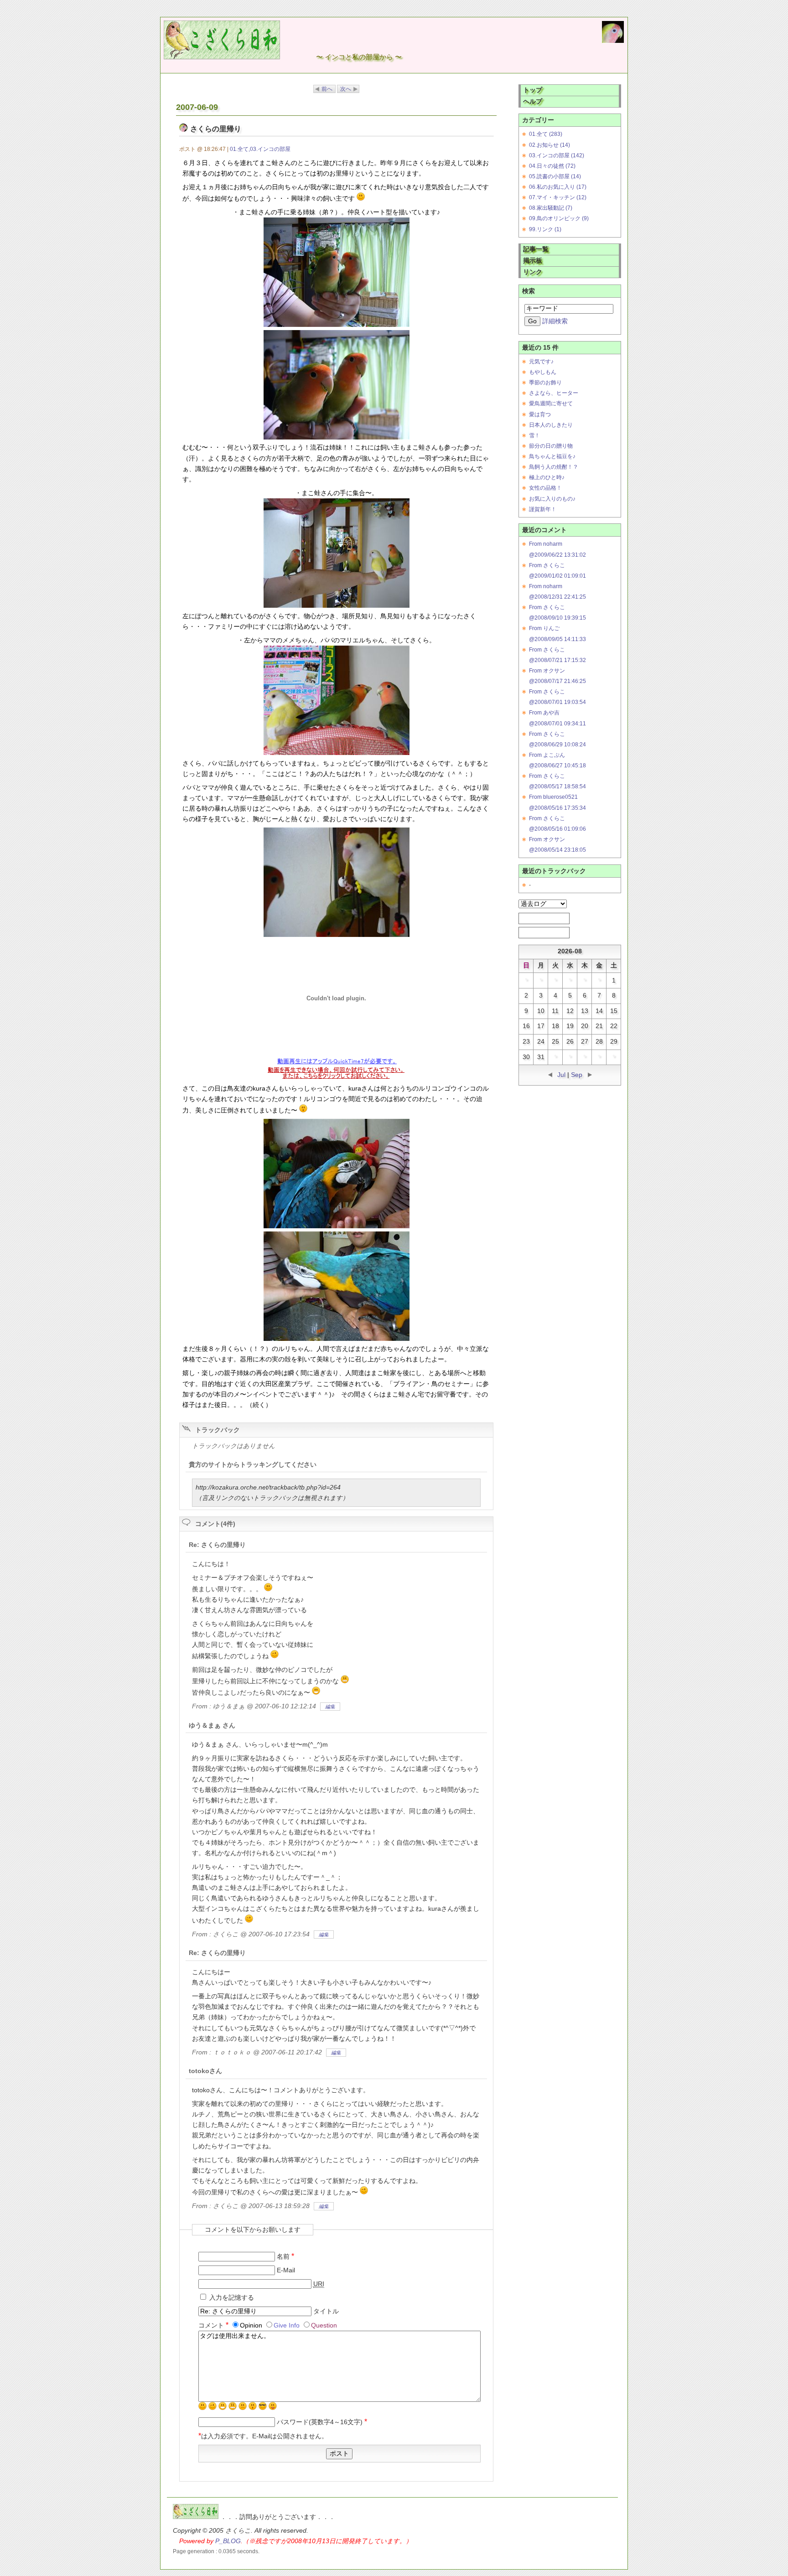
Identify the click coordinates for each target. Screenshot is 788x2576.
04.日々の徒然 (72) (552, 166)
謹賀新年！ (543, 509)
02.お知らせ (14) (550, 145)
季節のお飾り (545, 383)
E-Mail (286, 2270)
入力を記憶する (232, 2298)
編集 (330, 1707)
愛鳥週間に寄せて (551, 403)
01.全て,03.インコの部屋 (260, 149)
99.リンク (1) (545, 229)
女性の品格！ (545, 488)
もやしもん (543, 372)
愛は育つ (540, 414)
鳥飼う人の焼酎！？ (554, 467)
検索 (529, 291)
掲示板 (533, 261)
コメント (213, 2325)
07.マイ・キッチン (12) (558, 197)
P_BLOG (228, 2541)
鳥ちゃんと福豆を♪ (552, 456)
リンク (533, 272)
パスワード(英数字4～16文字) (322, 2422)
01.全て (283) (546, 134)
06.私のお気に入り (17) (558, 187)
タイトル (326, 2311)
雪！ (534, 435)
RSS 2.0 (539, 932)
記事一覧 (536, 249)
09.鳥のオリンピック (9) (559, 218)
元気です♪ (541, 362)
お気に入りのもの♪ (552, 499)
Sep (577, 1075)
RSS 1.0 (539, 918)
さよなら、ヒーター (554, 393)
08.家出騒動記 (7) (551, 208)
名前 (285, 2257)
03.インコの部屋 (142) (557, 155)
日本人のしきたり (551, 425)
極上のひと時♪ (547, 477)
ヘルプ (533, 101)
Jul (561, 1075)
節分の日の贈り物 (551, 446)
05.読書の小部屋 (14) (555, 176)
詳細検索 (555, 321)
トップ (533, 90)
